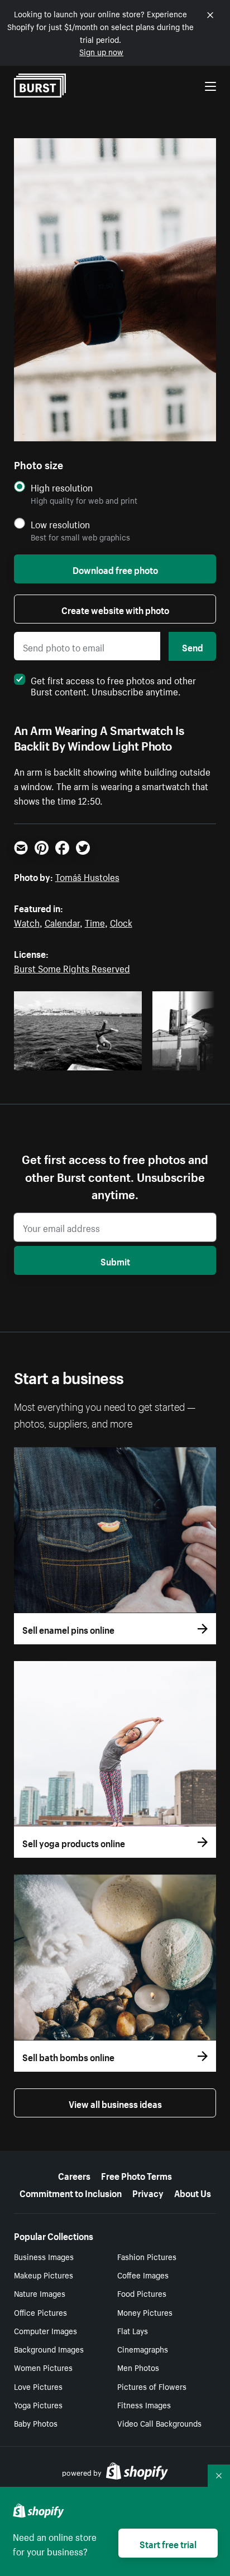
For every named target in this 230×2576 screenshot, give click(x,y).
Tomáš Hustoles (87, 876)
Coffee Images (143, 2275)
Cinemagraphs (143, 2349)
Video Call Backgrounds (159, 2423)
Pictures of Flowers (152, 2386)
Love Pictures (38, 2386)
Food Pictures (142, 2293)
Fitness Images (144, 2404)
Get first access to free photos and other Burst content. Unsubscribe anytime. (113, 685)
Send (193, 646)
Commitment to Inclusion (71, 2192)
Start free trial (168, 2543)
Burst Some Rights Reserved (72, 967)
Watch (27, 922)
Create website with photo (115, 609)
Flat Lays (133, 2330)
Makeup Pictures (44, 2275)
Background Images (49, 2349)
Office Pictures (40, 2312)
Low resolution (60, 524)
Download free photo (115, 569)
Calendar (62, 922)
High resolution (62, 487)
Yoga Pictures (38, 2404)
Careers (74, 2175)
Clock (121, 922)
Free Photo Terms (136, 2175)
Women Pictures (43, 2367)
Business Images (44, 2256)
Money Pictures (145, 2312)
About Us (193, 2192)
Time (95, 922)
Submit (115, 1260)
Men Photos (138, 2367)
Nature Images (40, 2293)
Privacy (148, 2192)
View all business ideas (115, 2103)
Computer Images (45, 2330)
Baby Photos (36, 2423)
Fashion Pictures (147, 2256)
